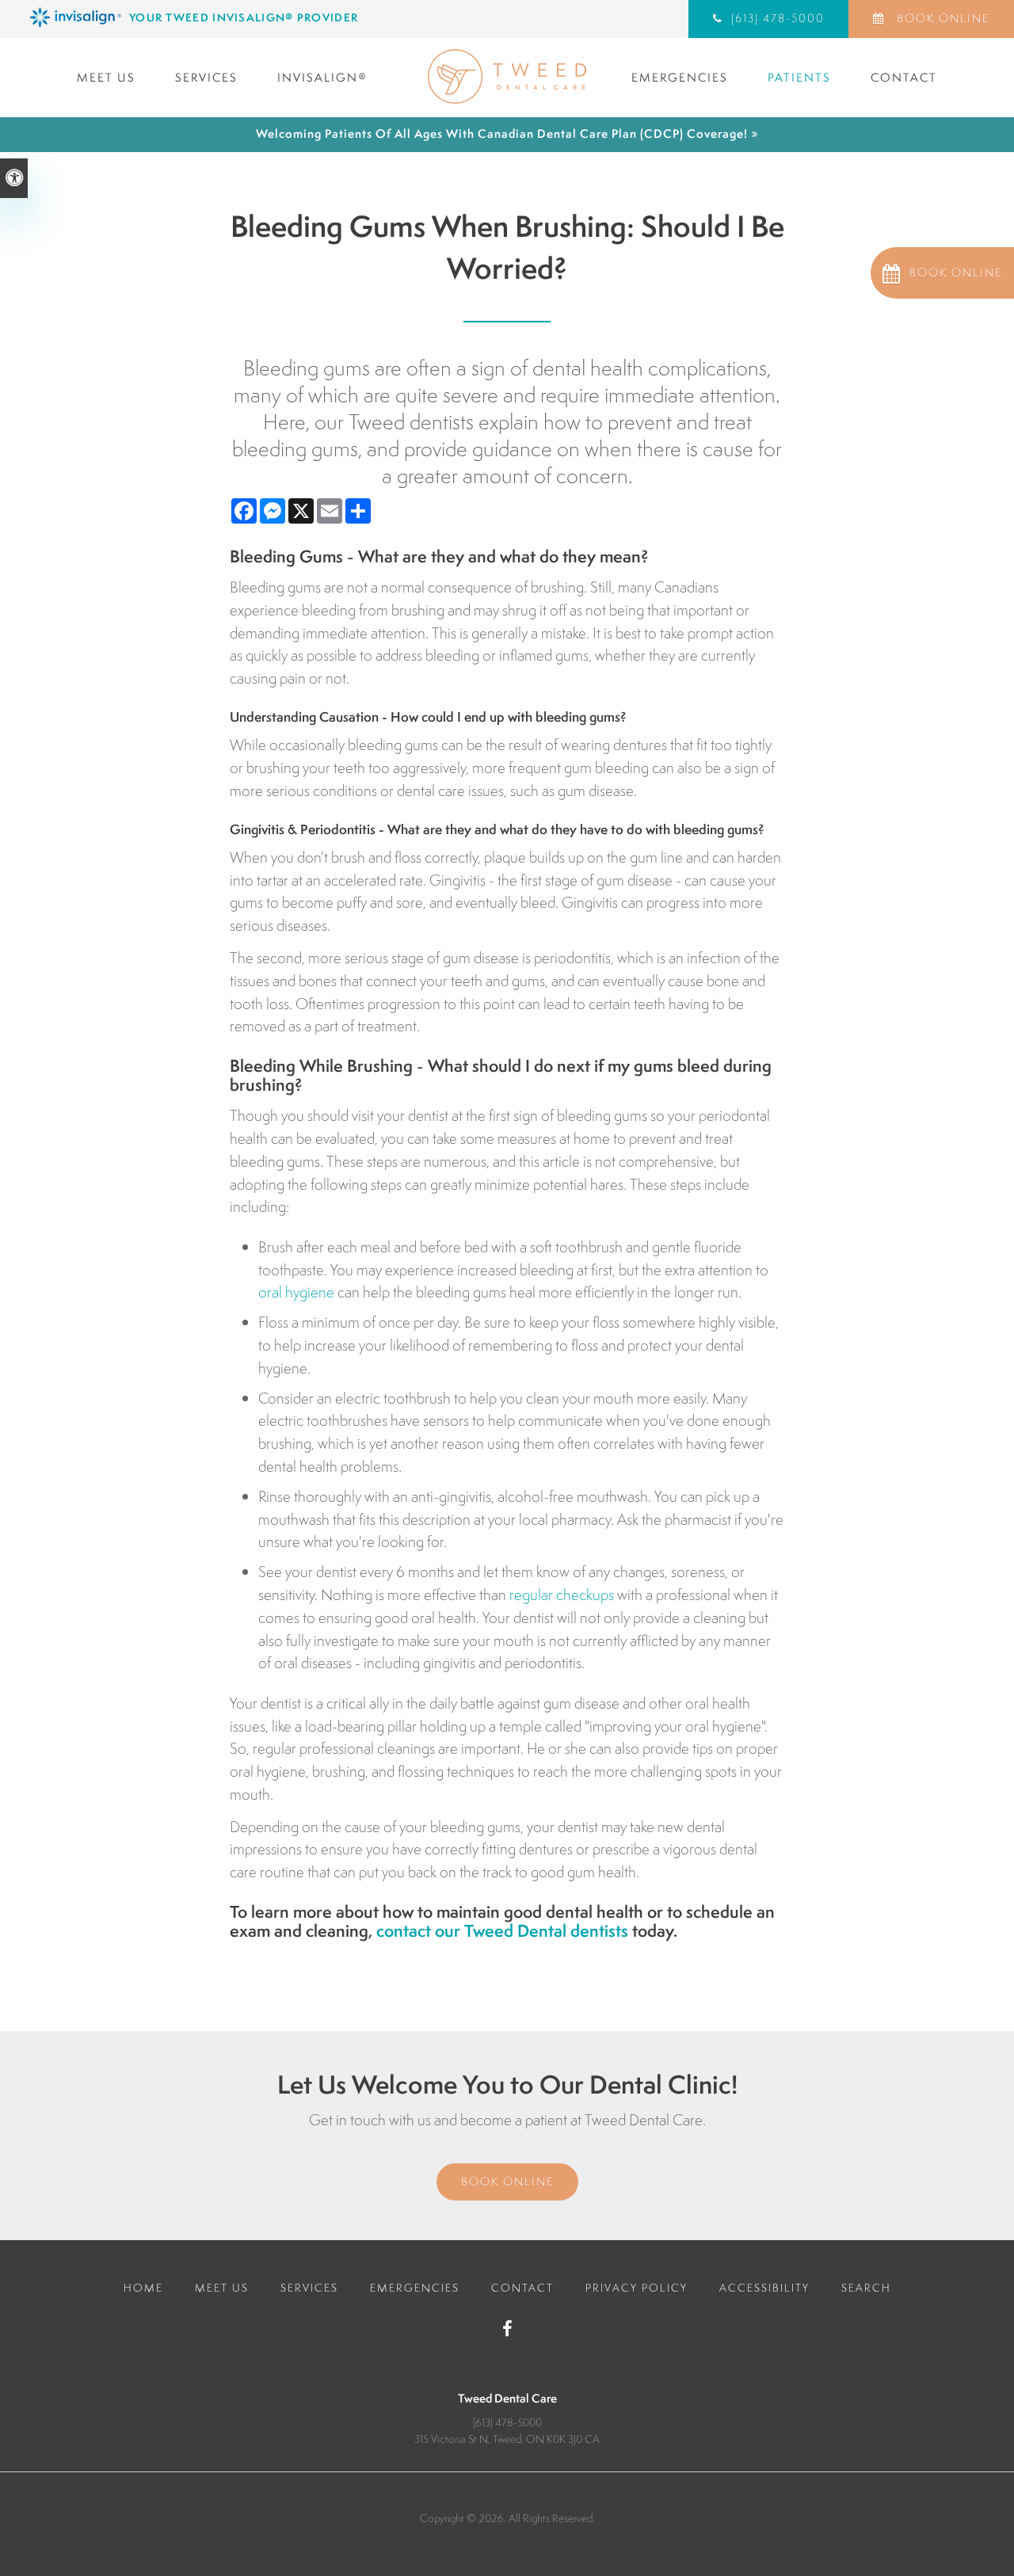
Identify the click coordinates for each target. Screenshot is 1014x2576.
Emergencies (680, 77)
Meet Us (106, 77)
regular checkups (562, 1595)
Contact (904, 77)
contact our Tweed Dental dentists (502, 1931)
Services (206, 77)
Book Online (941, 18)
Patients (799, 77)
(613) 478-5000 (507, 2422)
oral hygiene (296, 1292)
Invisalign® (322, 77)
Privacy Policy (637, 2288)
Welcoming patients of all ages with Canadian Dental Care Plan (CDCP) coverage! (502, 133)
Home (143, 2288)
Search (866, 2288)
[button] (942, 273)
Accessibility (764, 2288)
